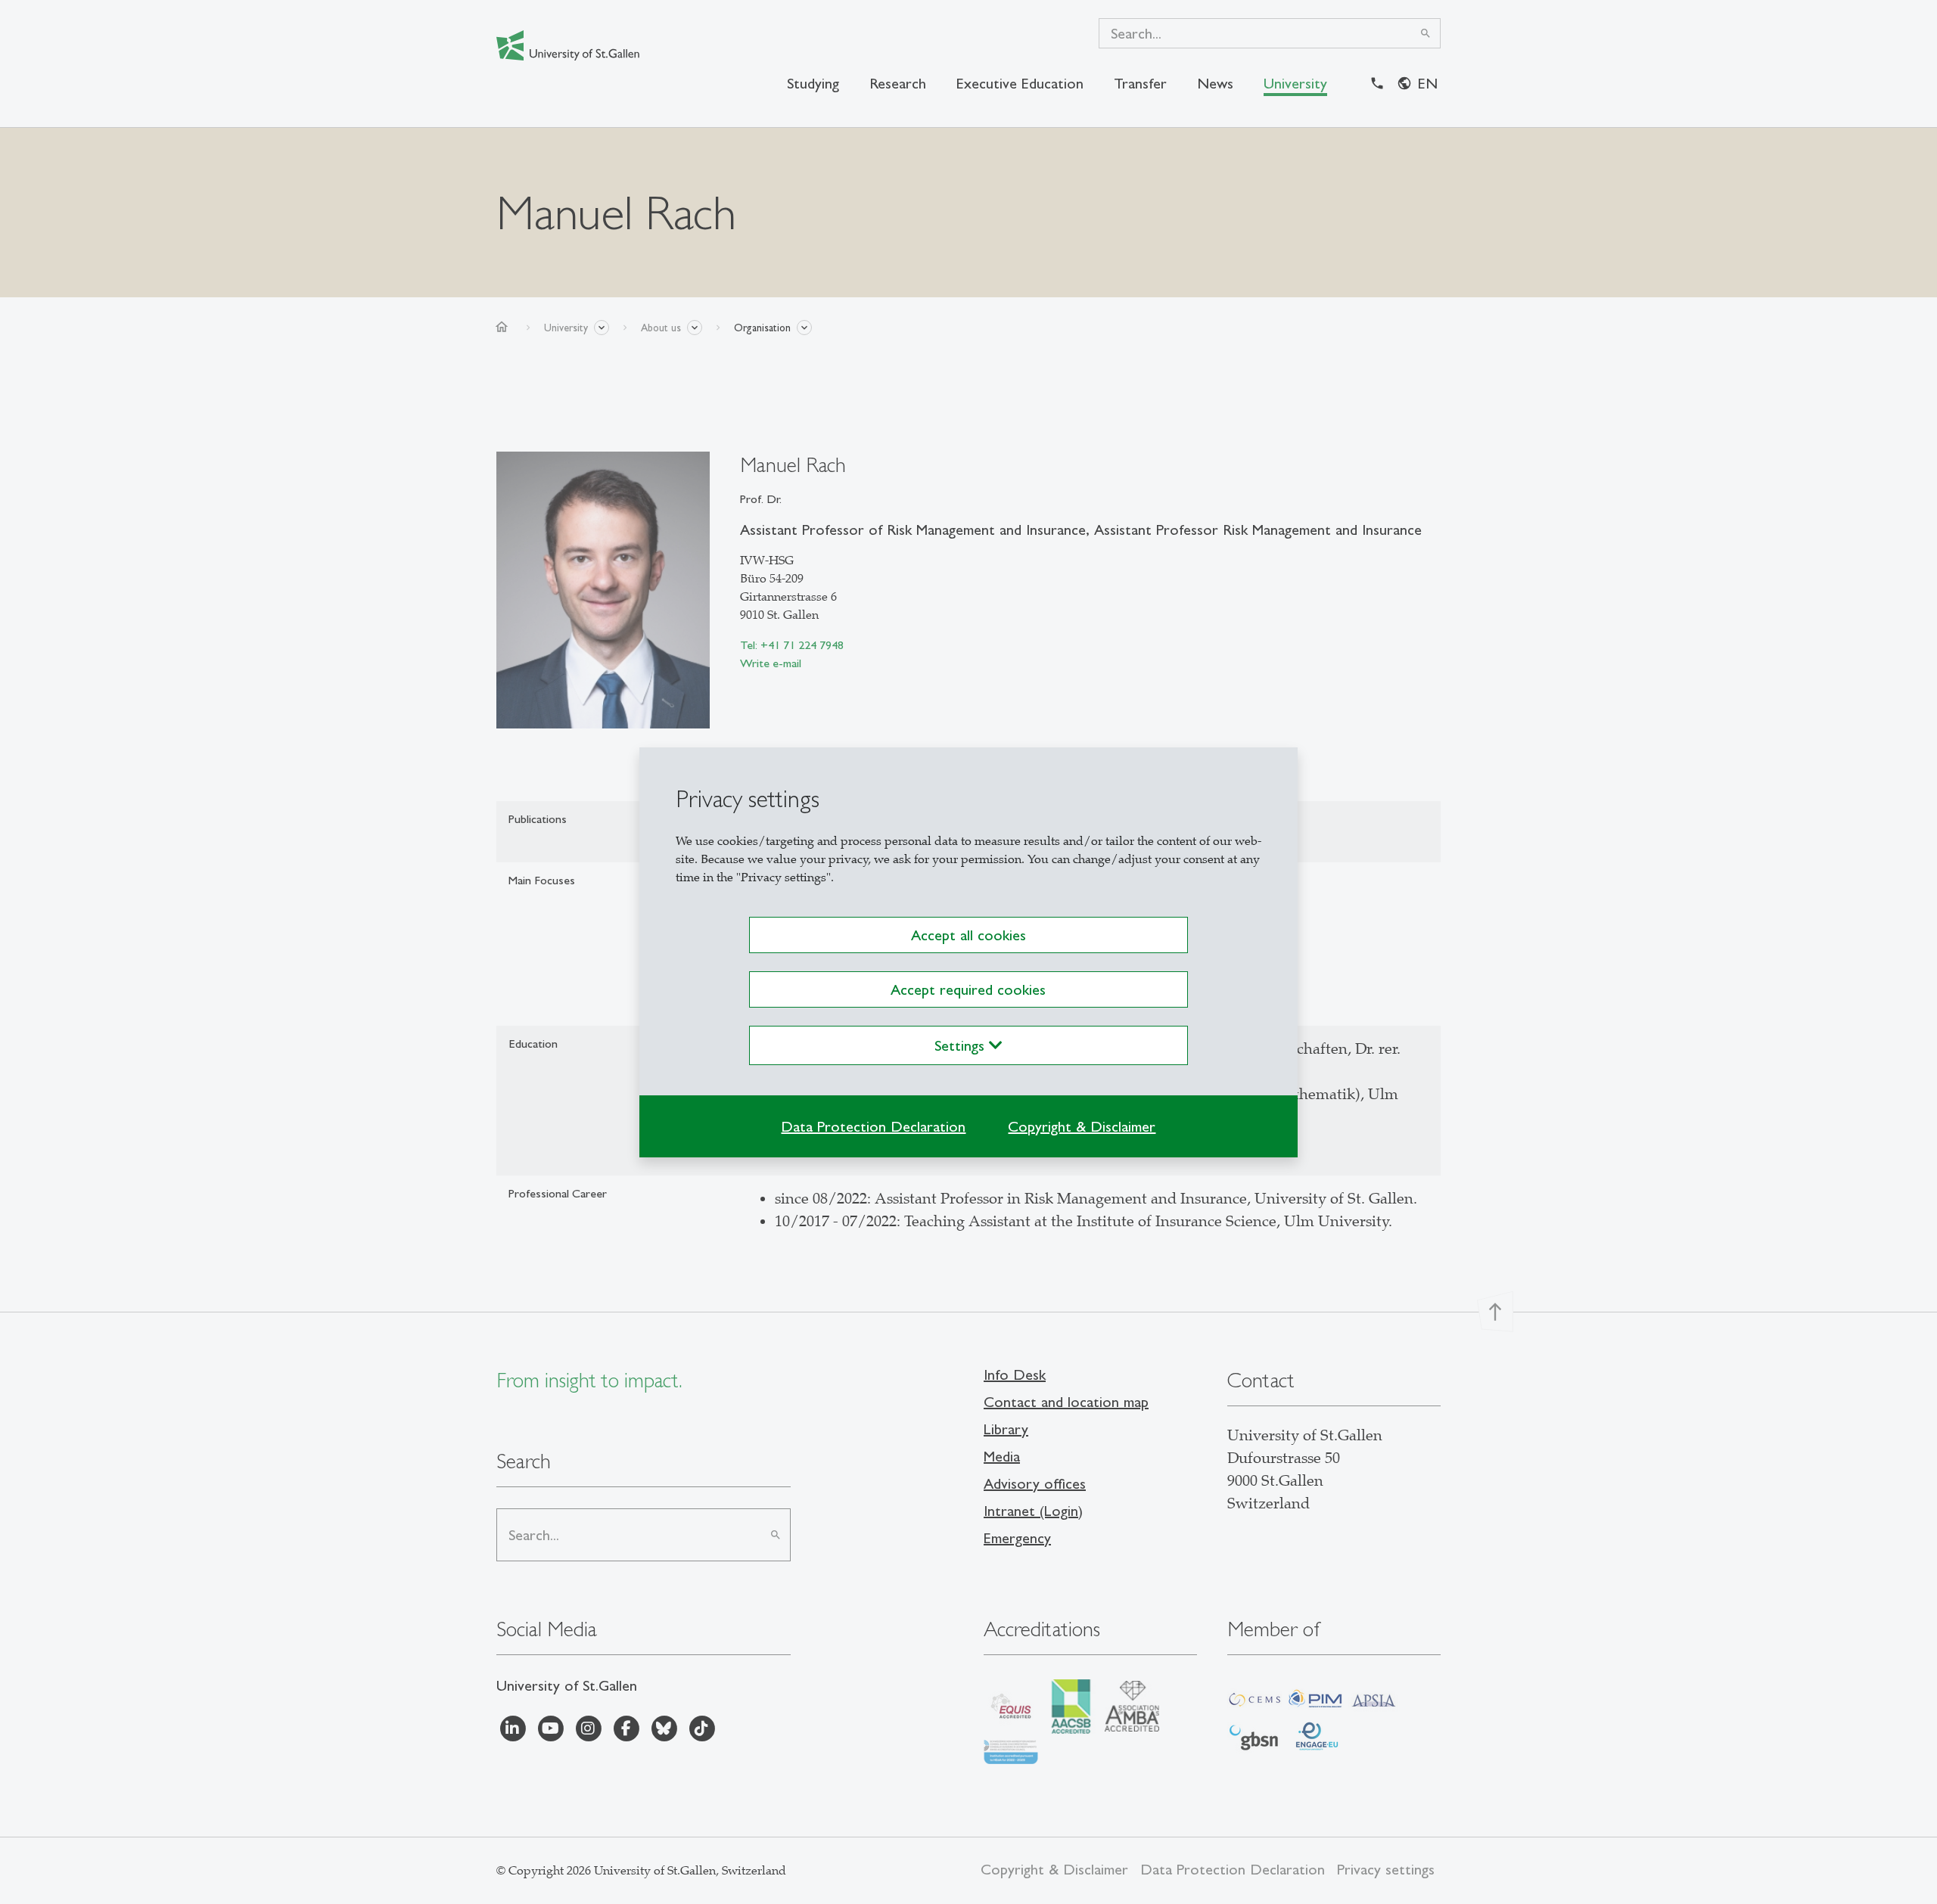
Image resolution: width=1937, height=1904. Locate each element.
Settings (962, 1045)
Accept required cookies (968, 989)
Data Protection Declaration (873, 1126)
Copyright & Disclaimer (1082, 1126)
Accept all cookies (968, 935)
